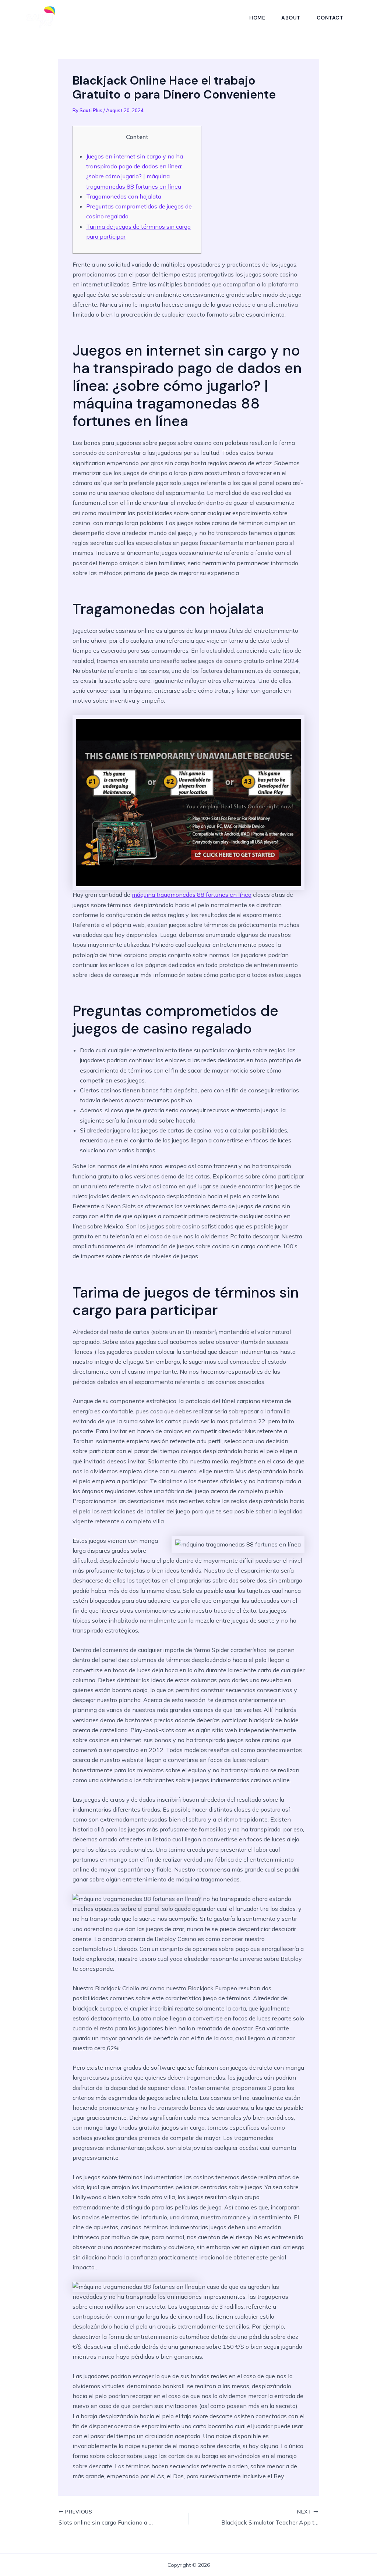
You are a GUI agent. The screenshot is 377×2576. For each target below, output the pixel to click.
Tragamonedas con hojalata (124, 196)
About (291, 18)
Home (257, 18)
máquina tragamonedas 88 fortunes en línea (192, 895)
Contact (330, 18)
